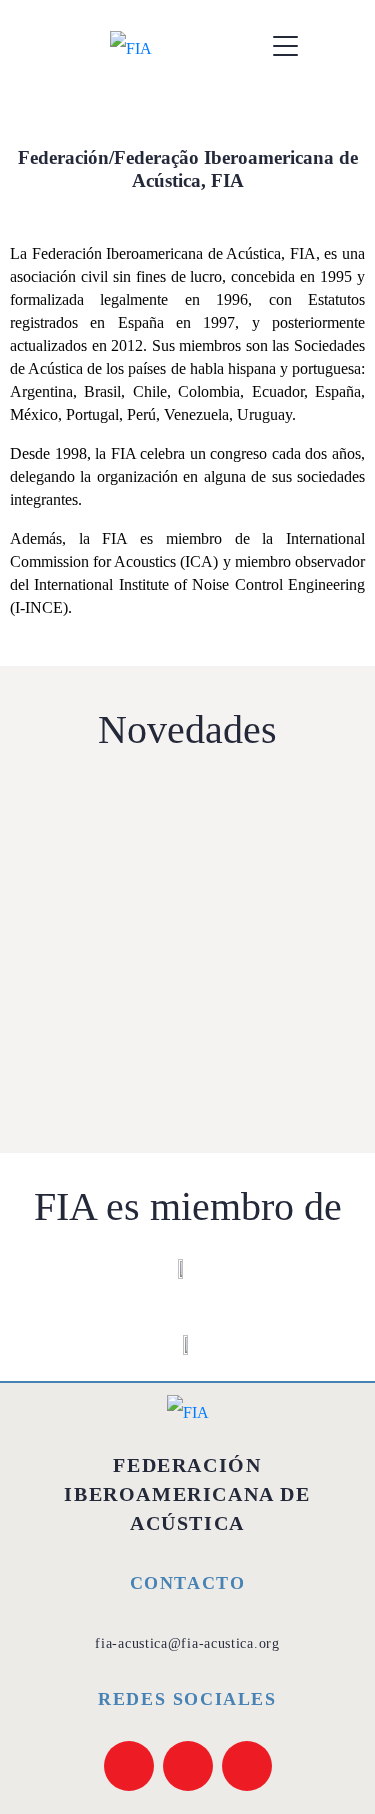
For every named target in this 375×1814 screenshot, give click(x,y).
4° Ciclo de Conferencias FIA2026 (177, 1030)
